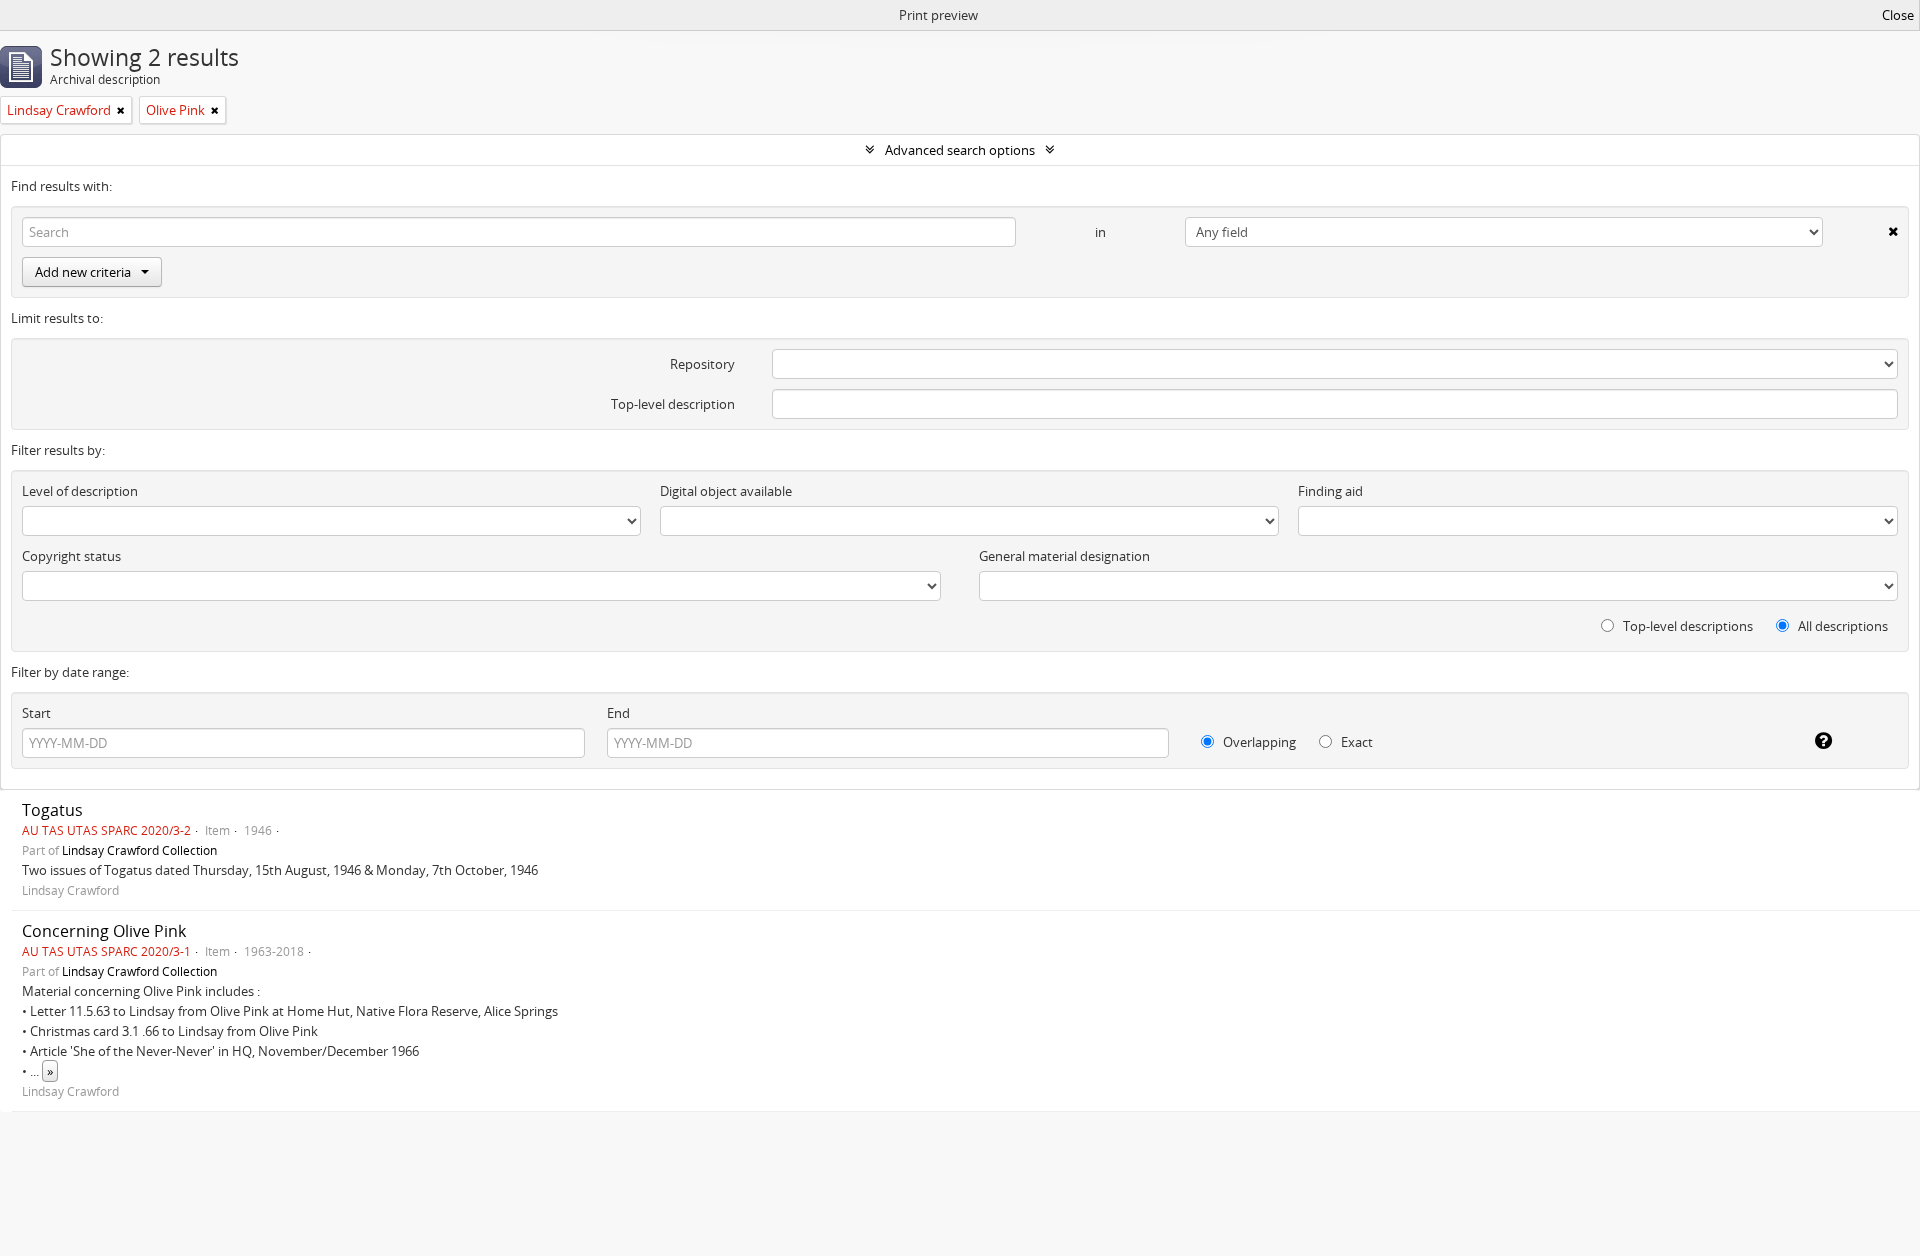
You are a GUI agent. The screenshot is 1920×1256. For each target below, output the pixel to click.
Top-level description (673, 404)
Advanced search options (960, 150)
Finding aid (1330, 491)
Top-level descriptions (1686, 626)
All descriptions (1841, 626)
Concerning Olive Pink (104, 931)
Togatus (52, 810)
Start (36, 713)
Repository (702, 364)
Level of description (80, 491)
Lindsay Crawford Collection (139, 850)
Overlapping (1258, 742)
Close (1898, 15)
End (618, 713)
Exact (1355, 742)
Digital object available (726, 491)
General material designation (1064, 556)
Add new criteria (83, 272)
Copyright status (71, 556)
